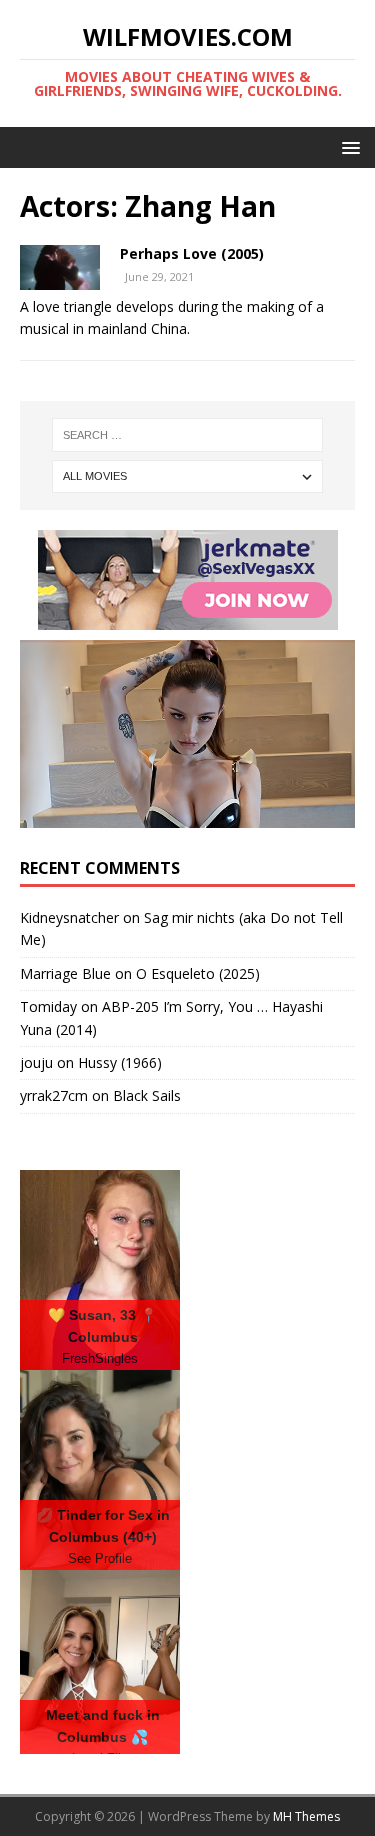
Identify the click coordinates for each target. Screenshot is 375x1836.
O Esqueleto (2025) (198, 973)
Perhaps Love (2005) (192, 253)
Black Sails (147, 1095)
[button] (347, 146)
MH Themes (306, 1816)
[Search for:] (188, 435)
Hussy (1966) (120, 1062)
